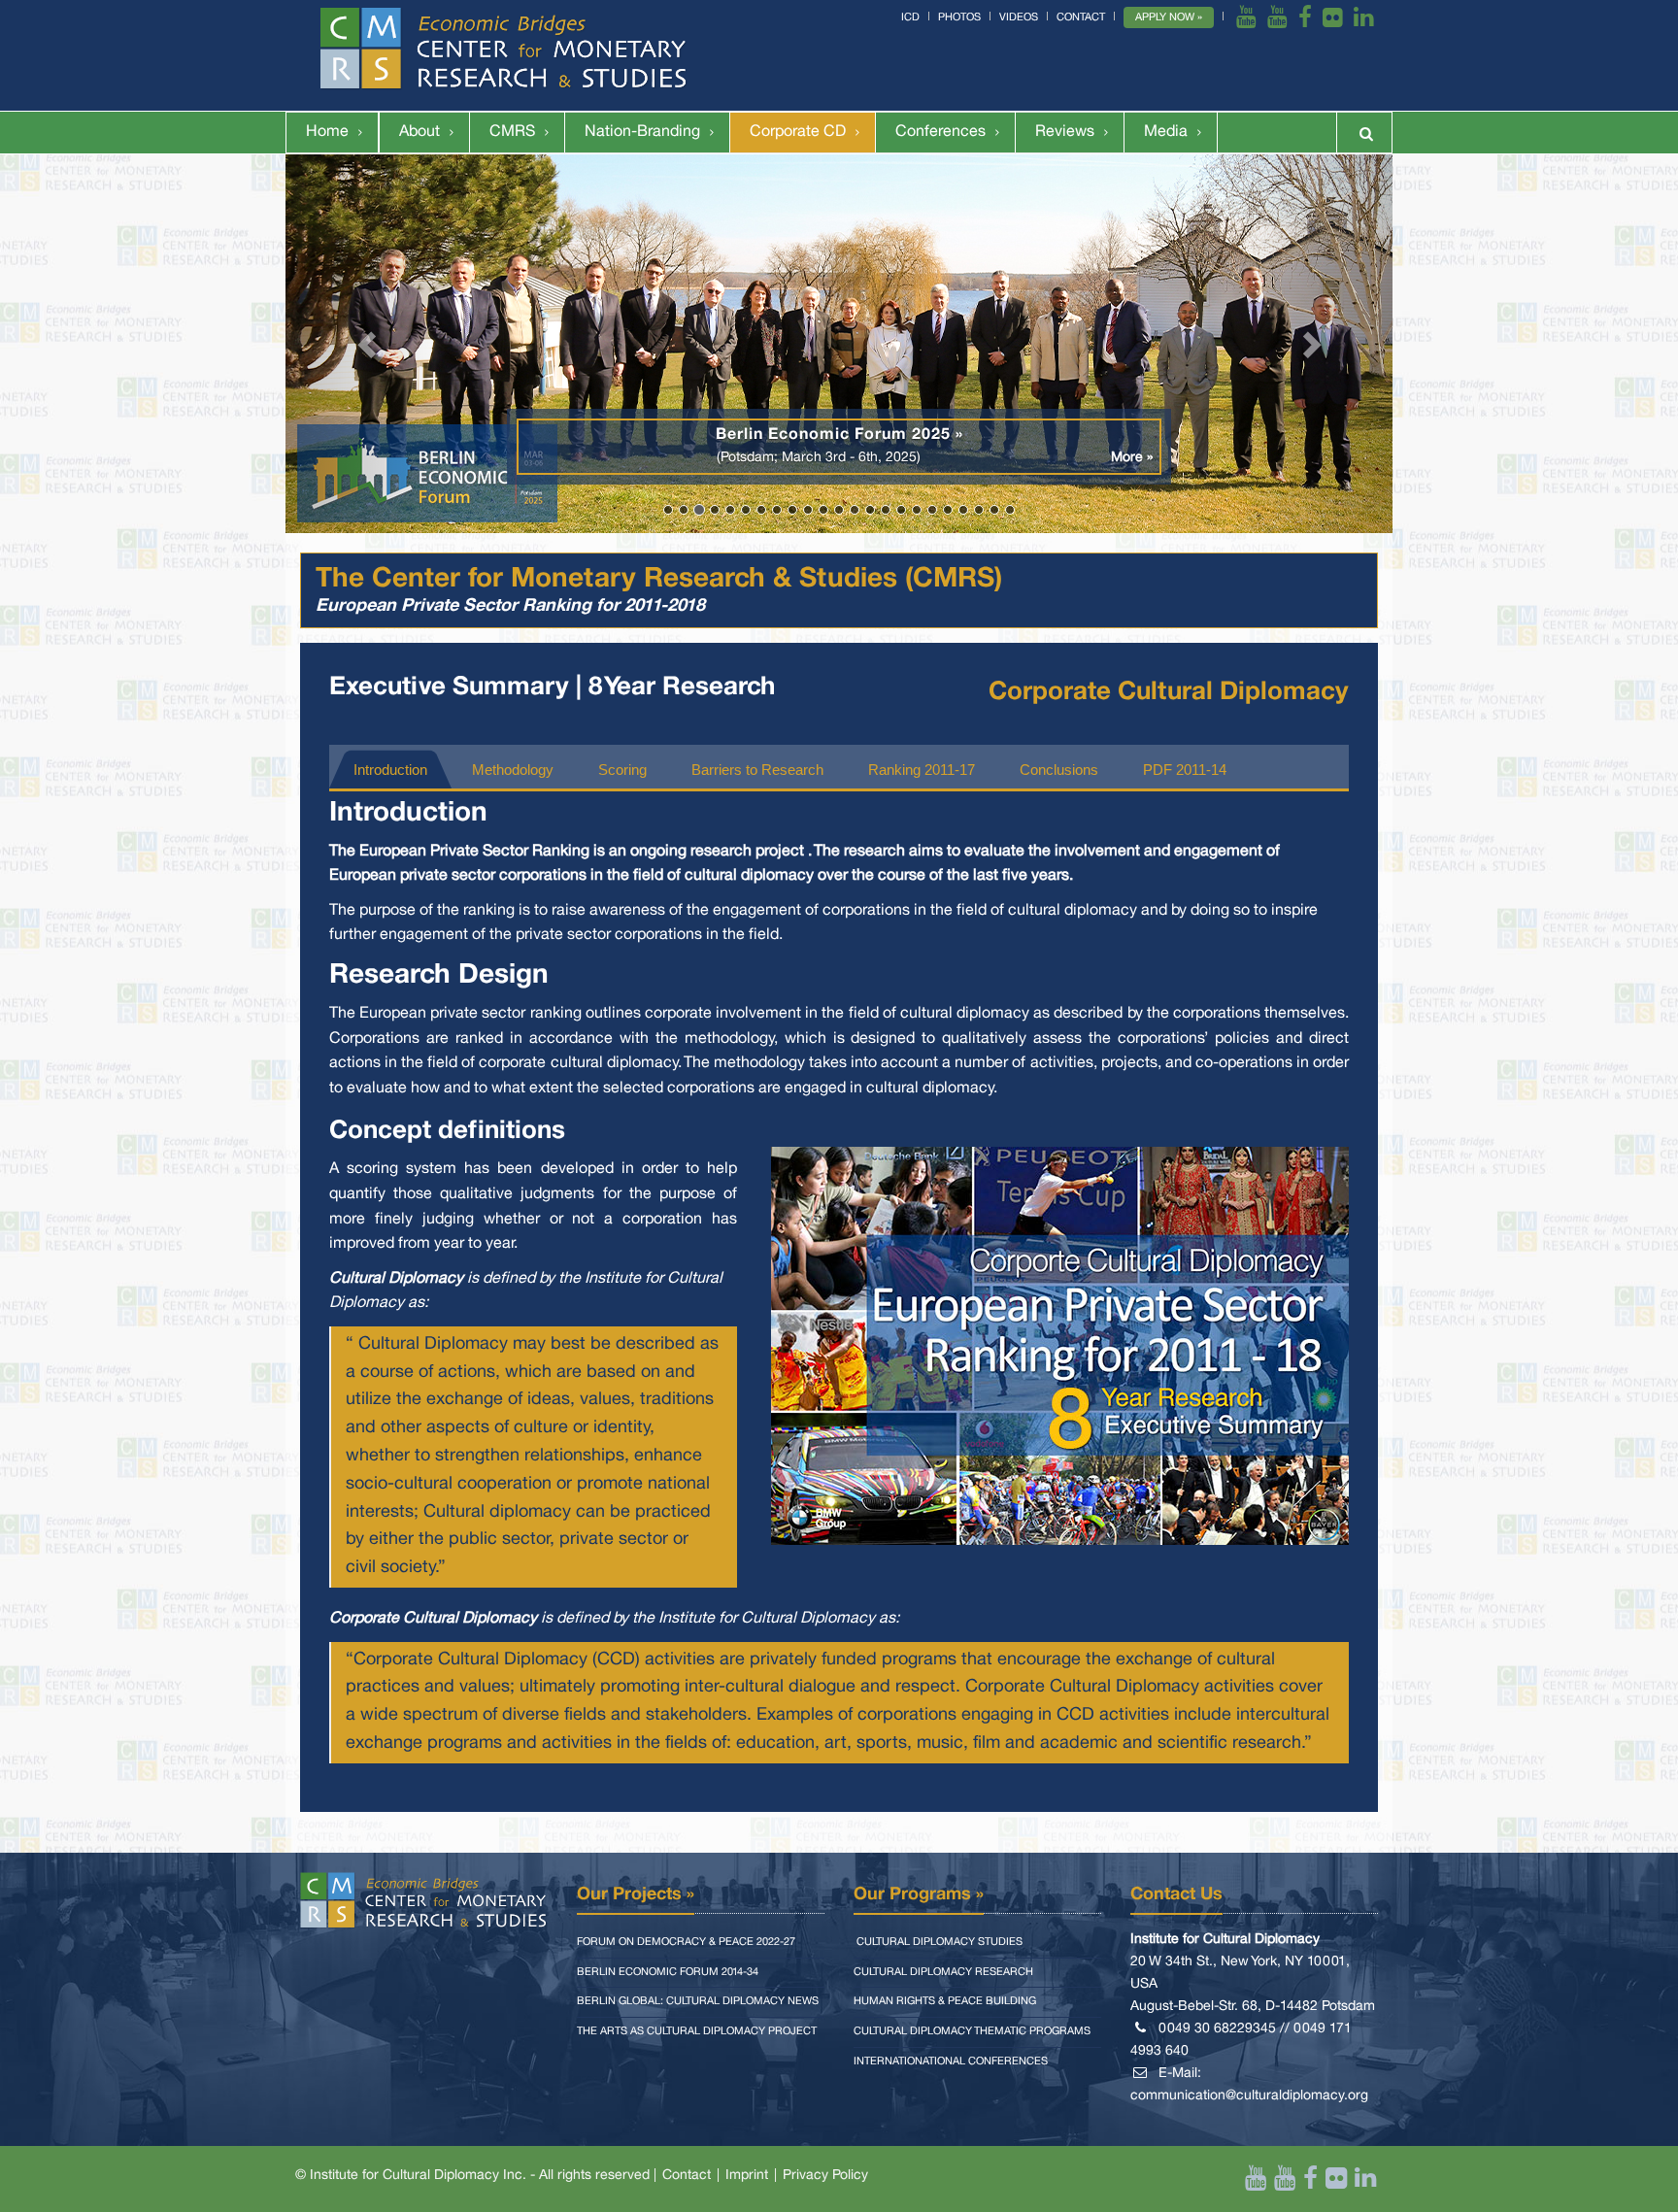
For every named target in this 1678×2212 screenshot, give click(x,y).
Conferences (940, 132)
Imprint (747, 2176)
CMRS (512, 132)
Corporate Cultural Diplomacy (1169, 692)
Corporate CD (798, 132)
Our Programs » (919, 1894)
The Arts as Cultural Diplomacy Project (697, 2031)
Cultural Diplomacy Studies (938, 1942)
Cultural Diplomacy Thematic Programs (972, 2031)
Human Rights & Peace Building (945, 2001)
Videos (1019, 17)
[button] (369, 344)
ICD (910, 17)
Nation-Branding (642, 132)
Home (327, 132)
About (419, 132)
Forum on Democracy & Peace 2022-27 (686, 1942)
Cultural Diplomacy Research (943, 1972)
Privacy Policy (825, 2176)
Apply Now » (1169, 17)
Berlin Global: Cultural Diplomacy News (698, 2001)
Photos (959, 17)
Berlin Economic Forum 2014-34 (668, 1972)
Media (1166, 132)
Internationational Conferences (951, 2061)
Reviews (1065, 132)
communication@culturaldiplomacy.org (1249, 2096)
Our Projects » (636, 1894)
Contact (1081, 17)
